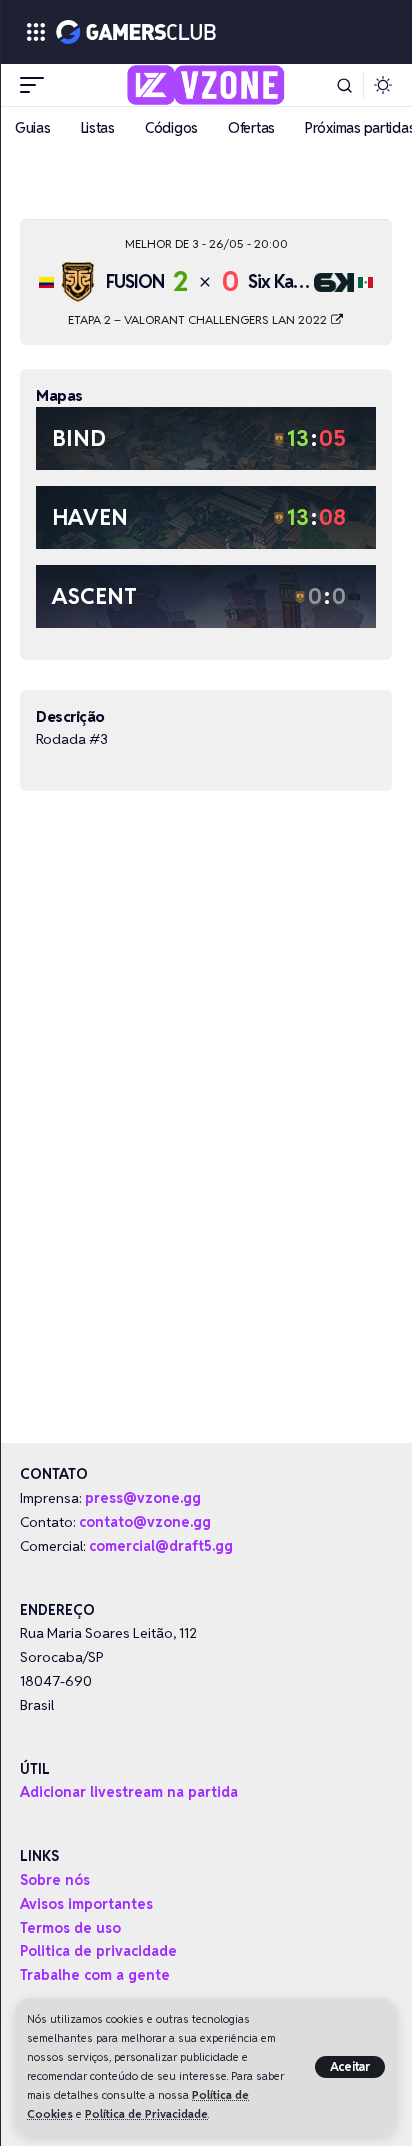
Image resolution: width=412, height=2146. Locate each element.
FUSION (135, 281)
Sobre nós (55, 1880)
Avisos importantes (86, 1904)
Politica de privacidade (98, 1951)
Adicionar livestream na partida (129, 1792)
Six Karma (285, 281)
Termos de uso (70, 1928)
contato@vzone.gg (145, 1522)
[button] (350, 2067)
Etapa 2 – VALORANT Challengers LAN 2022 (199, 319)
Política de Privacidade (146, 2114)
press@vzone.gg (143, 1498)
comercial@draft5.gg (161, 1546)
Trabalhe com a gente (95, 1975)
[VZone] (206, 85)
